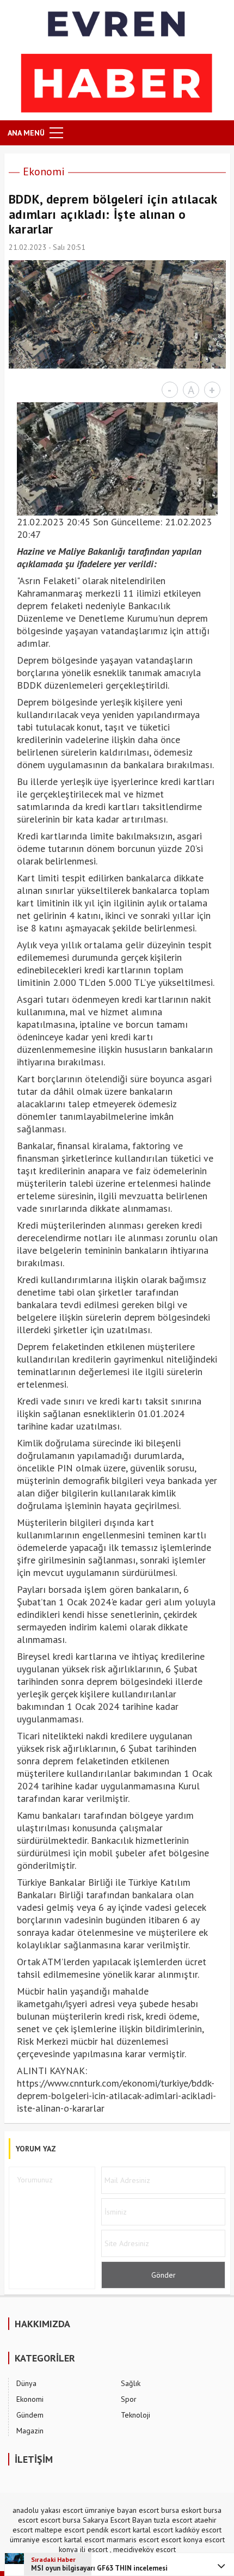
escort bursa (60, 2520)
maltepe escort (60, 2530)
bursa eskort (181, 2510)
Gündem (30, 2415)
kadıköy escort (198, 2530)
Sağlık (131, 2383)
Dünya (26, 2383)
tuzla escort (173, 2520)
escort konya (182, 2540)
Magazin (30, 2431)
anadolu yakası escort (48, 2510)
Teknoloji (136, 2415)
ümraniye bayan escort (122, 2510)
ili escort (94, 2549)
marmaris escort (133, 2540)
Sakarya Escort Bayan (117, 2520)
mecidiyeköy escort (144, 2549)
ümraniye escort (36, 2540)
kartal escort (153, 2530)
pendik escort (109, 2530)
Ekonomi (44, 171)
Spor (129, 2399)
